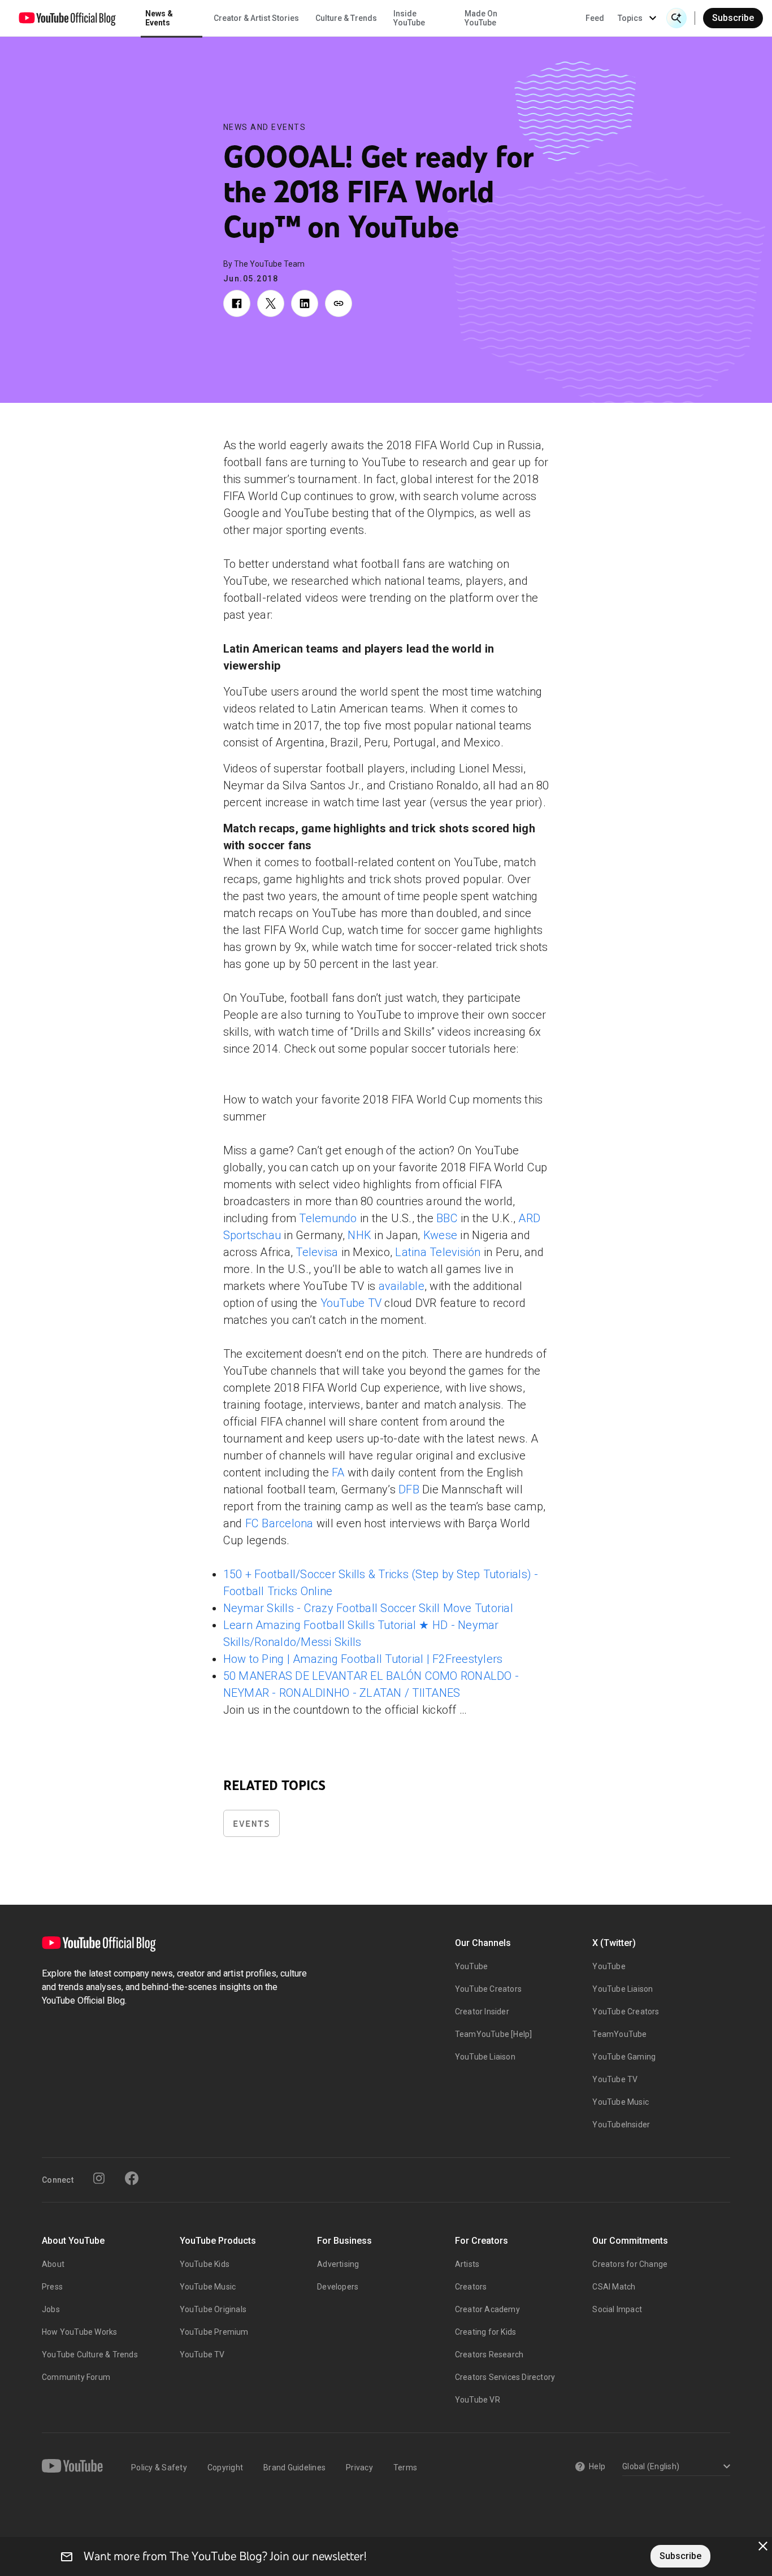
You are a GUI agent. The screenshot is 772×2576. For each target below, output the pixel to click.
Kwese (440, 1235)
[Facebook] (132, 2178)
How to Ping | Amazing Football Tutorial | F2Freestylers (363, 1659)
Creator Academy (487, 2309)
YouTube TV (351, 1303)
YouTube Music (621, 2102)
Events (251, 1824)
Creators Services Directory (505, 2377)
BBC (447, 1218)
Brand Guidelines (294, 2468)
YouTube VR (478, 2400)
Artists (467, 2264)
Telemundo (328, 1218)
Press (52, 2287)
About (53, 2264)
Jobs (51, 2309)
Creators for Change (630, 2264)
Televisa (317, 1252)
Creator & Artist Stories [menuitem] (256, 18)
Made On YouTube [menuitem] (481, 18)
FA (338, 1472)
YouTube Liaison (485, 2057)
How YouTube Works (79, 2332)
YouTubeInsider (621, 2125)
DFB (409, 1489)
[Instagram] (99, 2178)
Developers (338, 2287)
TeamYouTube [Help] (494, 2034)
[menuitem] (595, 18)
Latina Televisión (438, 1252)
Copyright (225, 2468)
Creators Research (489, 2355)
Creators (471, 2287)
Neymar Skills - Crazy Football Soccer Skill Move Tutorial (368, 1608)
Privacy (359, 2468)
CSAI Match (614, 2287)
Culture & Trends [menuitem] (346, 18)
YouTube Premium (214, 2332)
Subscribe (733, 18)
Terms (405, 2468)
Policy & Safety (159, 2468)
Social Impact (617, 2309)
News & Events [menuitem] (159, 18)
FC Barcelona (279, 1523)
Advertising (338, 2264)
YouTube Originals (213, 2309)
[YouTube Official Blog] (67, 18)
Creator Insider (482, 2012)
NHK (359, 1235)
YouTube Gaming (624, 2057)
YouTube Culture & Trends (90, 2355)
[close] (763, 2546)
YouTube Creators (488, 1989)
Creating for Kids (485, 2332)
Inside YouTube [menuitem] (409, 18)
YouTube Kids (205, 2264)
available (402, 1286)
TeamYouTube (619, 2034)
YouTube (471, 1966)
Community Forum (76, 2377)
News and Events (265, 127)
